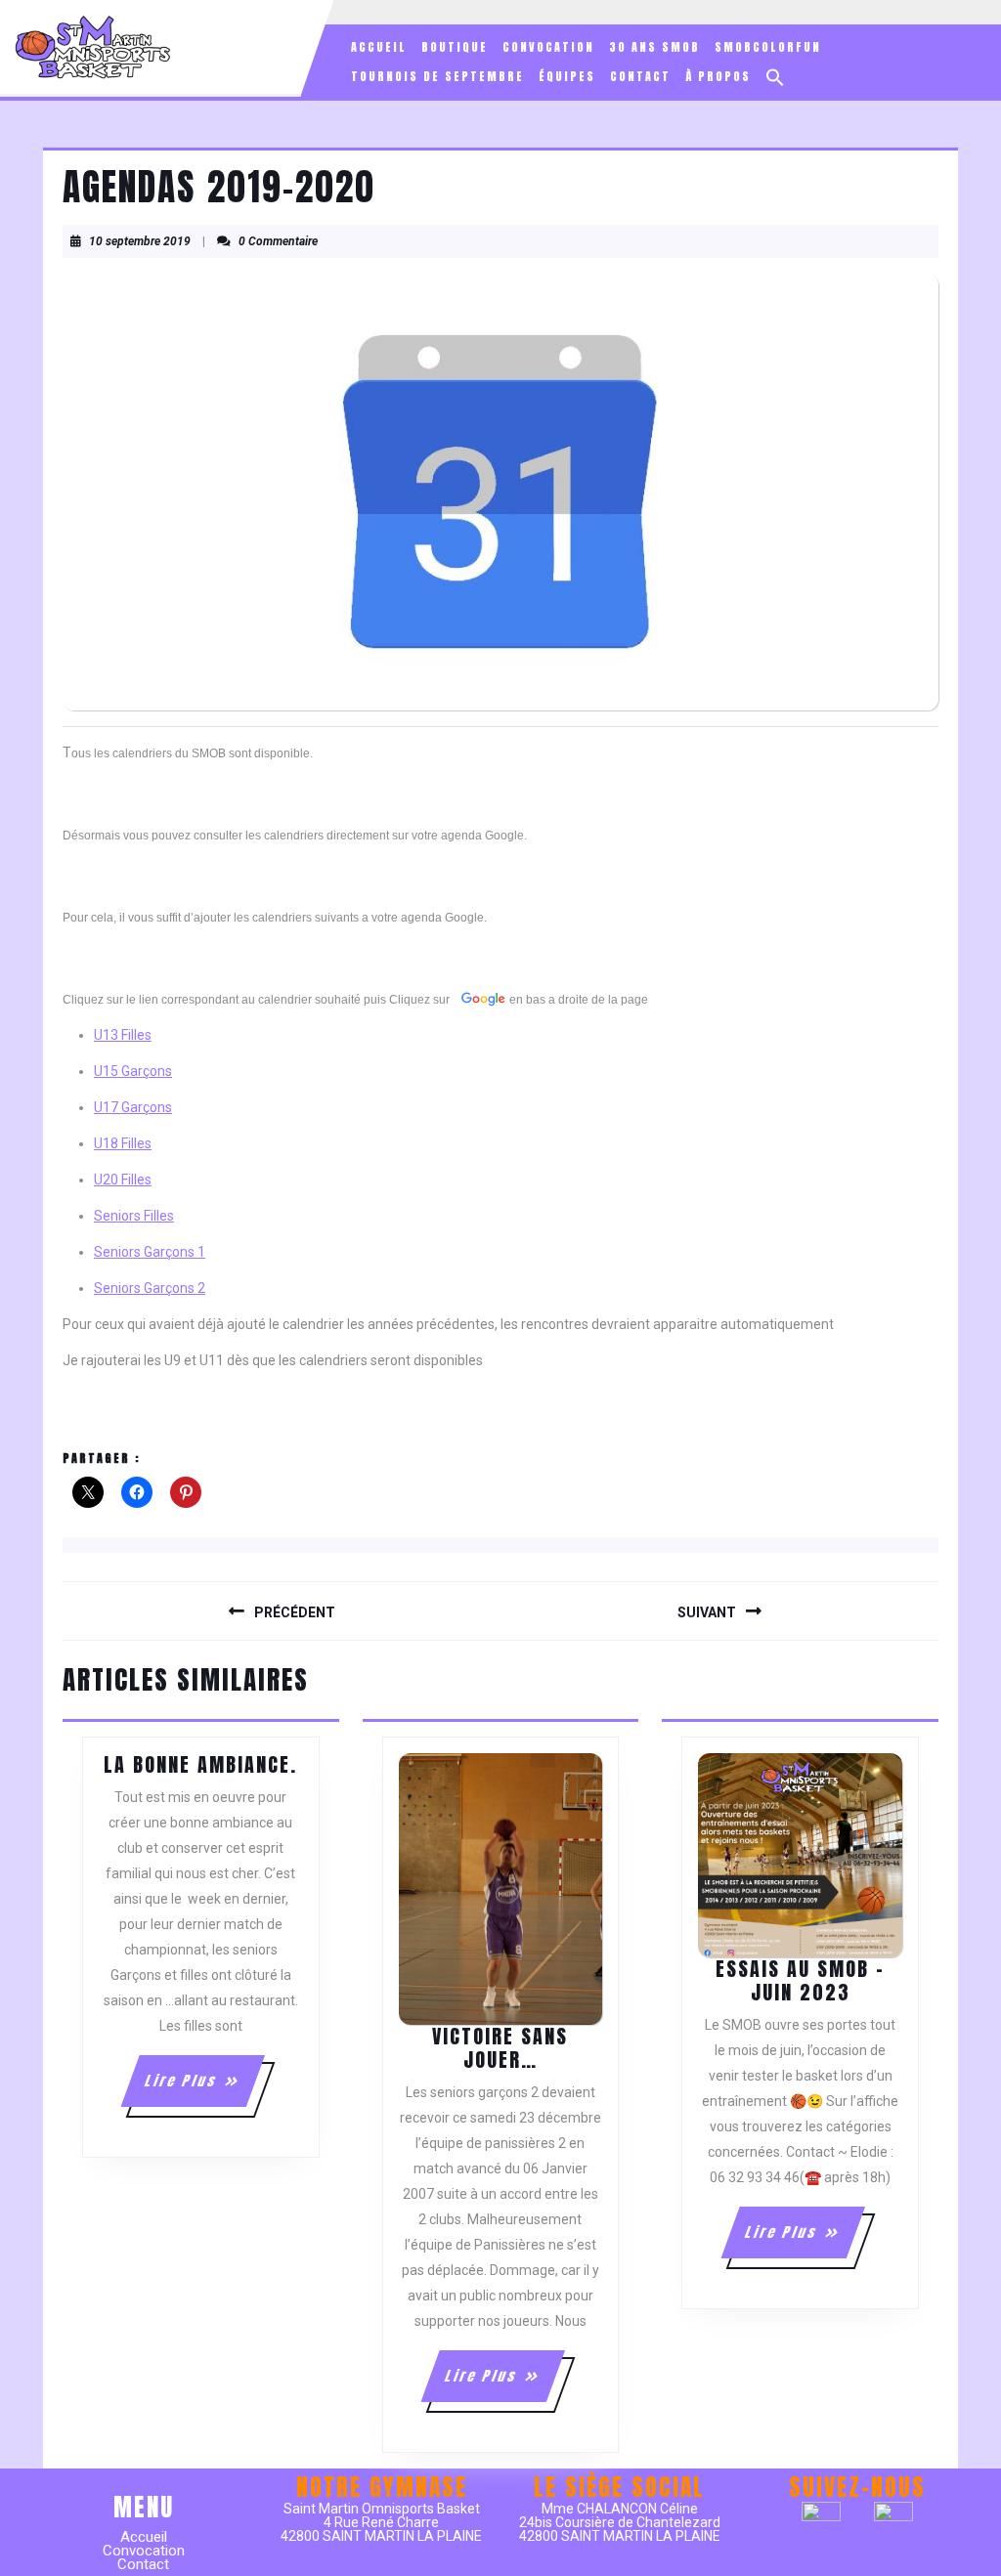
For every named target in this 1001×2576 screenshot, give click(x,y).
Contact (640, 76)
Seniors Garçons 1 (150, 1252)
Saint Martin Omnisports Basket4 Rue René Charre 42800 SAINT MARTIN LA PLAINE (381, 2522)
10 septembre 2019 (140, 241)
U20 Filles (123, 1180)
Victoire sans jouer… (500, 2048)
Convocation (548, 47)
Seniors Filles (134, 1216)
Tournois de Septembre (437, 76)
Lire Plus (204, 2088)
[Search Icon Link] (775, 77)
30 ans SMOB (654, 47)
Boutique (455, 47)
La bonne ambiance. (200, 1764)
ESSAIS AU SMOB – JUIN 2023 (800, 1980)
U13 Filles (123, 1035)
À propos (718, 76)
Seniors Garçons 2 (150, 1288)
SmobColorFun (768, 47)
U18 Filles (123, 1143)
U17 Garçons (133, 1107)
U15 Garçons (133, 1071)
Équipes (567, 76)
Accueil (379, 47)
